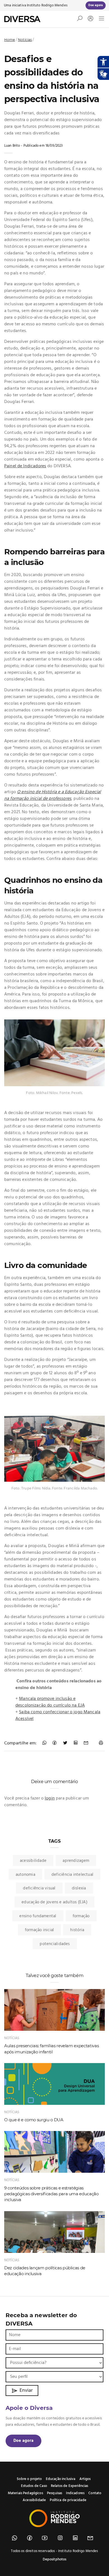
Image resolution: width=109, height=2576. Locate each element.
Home (10, 40)
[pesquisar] (80, 20)
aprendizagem (76, 1861)
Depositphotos (55, 2559)
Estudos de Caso (34, 2486)
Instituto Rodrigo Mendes (47, 5)
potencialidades (55, 1944)
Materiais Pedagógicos (25, 2493)
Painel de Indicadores (25, 466)
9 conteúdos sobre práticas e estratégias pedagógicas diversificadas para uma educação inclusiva (51, 2194)
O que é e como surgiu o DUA (34, 2120)
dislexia (79, 1888)
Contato (95, 2493)
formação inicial (40, 1930)
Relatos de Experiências (69, 2486)
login (50, 1798)
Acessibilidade (34, 2500)
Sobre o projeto (29, 2479)
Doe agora (23, 2441)
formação (81, 1916)
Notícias (25, 40)
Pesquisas (54, 2493)
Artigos (85, 2479)
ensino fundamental (38, 1916)
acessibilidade (33, 1861)
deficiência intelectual (72, 1875)
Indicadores (75, 2493)
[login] (89, 19)
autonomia (25, 1875)
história (77, 1930)
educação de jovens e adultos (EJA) (54, 1902)
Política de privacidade (68, 2500)
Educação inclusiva (61, 2479)
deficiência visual (39, 1888)
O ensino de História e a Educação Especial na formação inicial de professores (53, 795)
